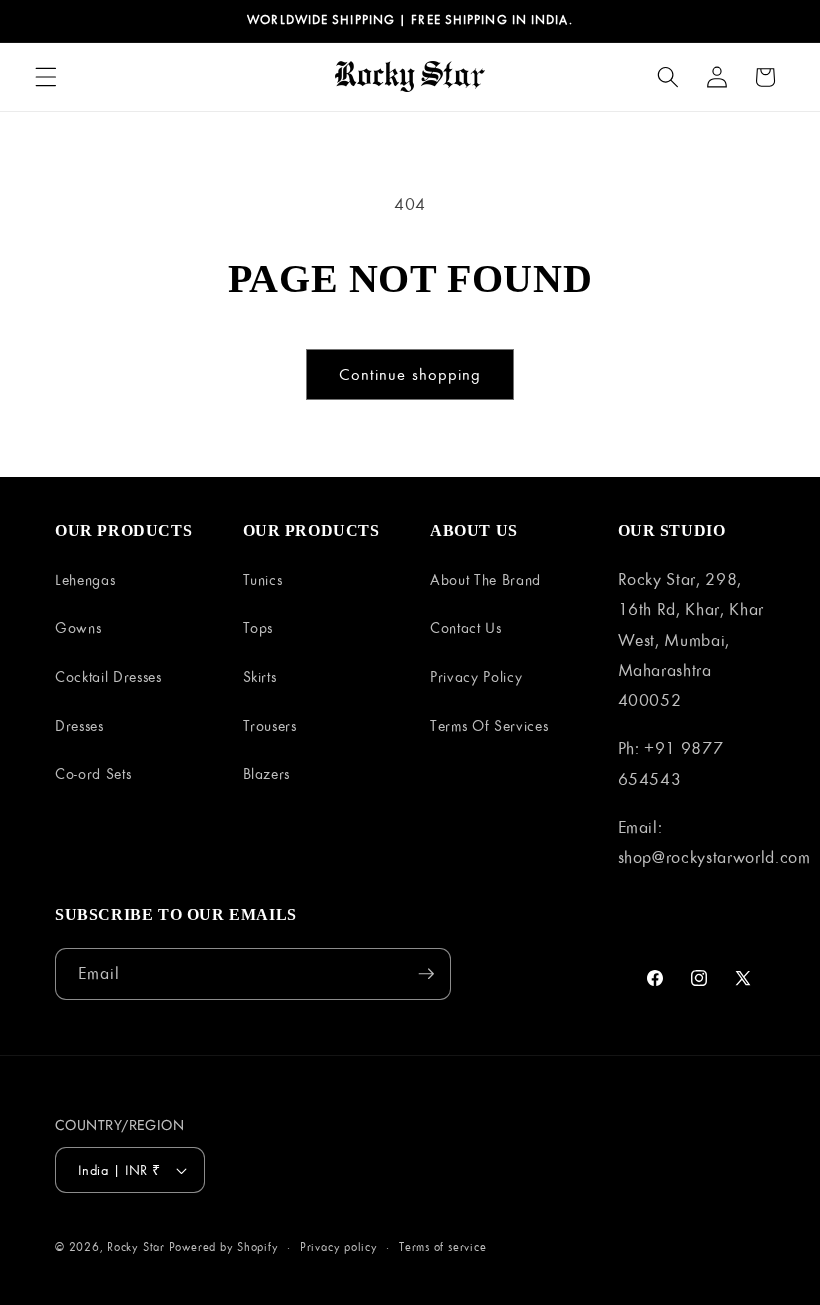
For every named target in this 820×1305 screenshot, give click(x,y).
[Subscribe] (426, 974)
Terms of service (442, 1246)
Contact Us (466, 627)
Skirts (260, 676)
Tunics (263, 579)
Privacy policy (339, 1246)
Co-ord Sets (93, 773)
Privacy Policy (476, 676)
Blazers (267, 773)
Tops (258, 627)
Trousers (270, 725)
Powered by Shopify (224, 1246)
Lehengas (85, 579)
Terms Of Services (489, 725)
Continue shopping (410, 374)
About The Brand (485, 579)
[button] (46, 77)
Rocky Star (136, 1246)
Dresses (79, 725)
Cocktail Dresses (108, 676)
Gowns (78, 627)
